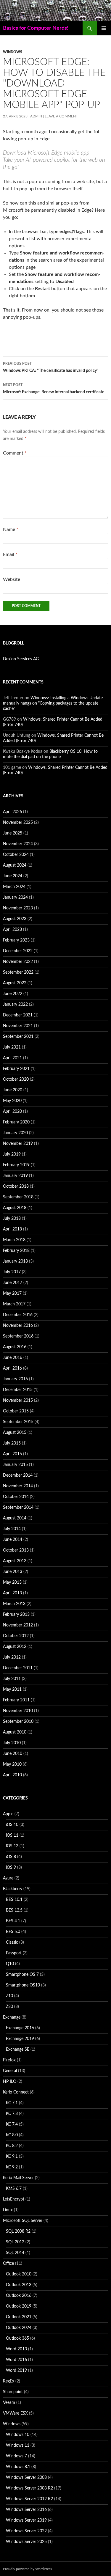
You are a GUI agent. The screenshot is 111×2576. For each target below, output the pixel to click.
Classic (12, 1942)
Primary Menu (104, 28)
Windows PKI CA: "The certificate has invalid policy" (51, 367)
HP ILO (10, 2082)
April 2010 (12, 1775)
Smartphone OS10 (23, 1985)
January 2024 (15, 898)
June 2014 (13, 1540)
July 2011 (12, 1679)
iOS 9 (11, 1868)
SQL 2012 (15, 2242)
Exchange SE (18, 2050)
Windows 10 (18, 2435)
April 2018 (12, 1229)
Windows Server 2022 (26, 2531)
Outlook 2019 (19, 2306)
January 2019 (15, 1176)
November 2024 (18, 844)
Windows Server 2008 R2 (29, 2488)
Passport (14, 1953)
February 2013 (16, 1615)
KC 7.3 (12, 2114)
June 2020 (13, 1090)
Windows (13, 52)
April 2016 (12, 1368)
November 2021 (18, 1026)
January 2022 (15, 1005)
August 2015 (15, 1433)
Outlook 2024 (19, 2328)
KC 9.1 (12, 2157)
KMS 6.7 (14, 2189)
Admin (36, 116)
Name (11, 529)
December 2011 (18, 1668)
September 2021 (18, 1037)
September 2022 (18, 972)
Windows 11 (18, 2445)
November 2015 (18, 1401)
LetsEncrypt (14, 2199)
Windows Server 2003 (26, 2478)
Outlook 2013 (19, 2285)
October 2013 (16, 1550)
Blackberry (13, 1889)
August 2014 (15, 1518)
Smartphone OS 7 (22, 1975)
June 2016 (13, 1358)
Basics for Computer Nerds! (36, 28)
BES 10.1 (14, 1900)
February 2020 (16, 1122)
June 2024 (13, 876)
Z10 (9, 1996)
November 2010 (18, 1711)
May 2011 (12, 1689)
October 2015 (16, 1411)
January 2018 (15, 1261)
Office (8, 2264)
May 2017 (12, 1293)
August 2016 (15, 1347)
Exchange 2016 (20, 2028)
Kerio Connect (16, 2092)
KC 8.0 (12, 2135)
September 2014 (18, 1508)
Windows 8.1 (18, 2467)
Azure (8, 1878)
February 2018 (16, 1251)
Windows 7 (16, 2456)
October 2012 (16, 1636)
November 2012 (18, 1625)
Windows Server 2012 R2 (29, 2499)
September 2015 (18, 1422)
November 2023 (18, 908)
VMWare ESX (15, 2413)
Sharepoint (13, 2392)
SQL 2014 (15, 2253)
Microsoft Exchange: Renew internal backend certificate (54, 389)
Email (10, 554)
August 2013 (15, 1561)
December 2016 (18, 1315)
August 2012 (15, 1647)
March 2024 (14, 887)
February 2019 (16, 1165)
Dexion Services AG (21, 659)
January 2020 (15, 1133)
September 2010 (18, 1722)
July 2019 (12, 1154)
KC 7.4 (12, 2124)
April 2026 (12, 812)
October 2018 (16, 1186)
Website (12, 579)
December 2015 (18, 1390)
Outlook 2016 (19, 2296)
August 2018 (15, 1208)
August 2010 (15, 1732)
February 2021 (16, 1069)
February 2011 (16, 1700)
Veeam (9, 2403)
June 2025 (13, 833)
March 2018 (14, 1240)
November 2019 (18, 1144)
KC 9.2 (12, 2167)
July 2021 (12, 1047)
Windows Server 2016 (26, 2510)
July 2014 (12, 1529)
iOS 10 (12, 1825)
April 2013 (12, 1593)
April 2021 (12, 1058)
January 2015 (15, 1465)
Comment (15, 453)
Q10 (10, 1964)
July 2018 (12, 1219)
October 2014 (16, 1497)
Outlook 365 (17, 2338)
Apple (8, 1814)
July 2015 (12, 1443)
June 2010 (13, 1754)
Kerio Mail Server (18, 2178)
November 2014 (18, 1486)
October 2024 (16, 855)
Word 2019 (16, 2371)
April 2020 (12, 1112)
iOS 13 (12, 1846)
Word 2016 (16, 2360)
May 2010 (12, 1764)
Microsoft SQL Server (23, 2221)
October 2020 (16, 1079)
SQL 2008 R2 (18, 2231)
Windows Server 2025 (26, 2542)
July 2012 (12, 1657)
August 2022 (15, 983)
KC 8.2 (12, 2146)
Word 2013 (16, 2349)
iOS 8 (11, 1857)
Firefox (9, 2060)
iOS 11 (12, 1835)
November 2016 (18, 1326)
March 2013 (14, 1604)
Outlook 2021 (19, 2317)
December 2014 (18, 1475)
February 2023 (16, 940)
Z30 (9, 2007)
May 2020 (12, 1101)
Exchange (12, 2017)
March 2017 (14, 1304)
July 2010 (12, 1743)
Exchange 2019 (20, 2039)
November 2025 (18, 823)
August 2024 (15, 865)
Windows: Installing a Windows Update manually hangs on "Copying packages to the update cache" (53, 703)
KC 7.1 (12, 2103)
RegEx (9, 2381)
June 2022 (13, 994)
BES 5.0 (13, 1932)
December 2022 (18, 951)
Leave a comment (61, 116)
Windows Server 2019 (26, 2520)
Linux (8, 2210)
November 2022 (18, 962)
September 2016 (18, 1336)
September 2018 (18, 1197)
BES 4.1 (13, 1921)
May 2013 (12, 1582)
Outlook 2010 (19, 2274)
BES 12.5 (14, 1910)
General (10, 2071)
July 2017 (12, 1272)
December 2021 (18, 1015)
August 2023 (15, 919)
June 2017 (13, 1283)
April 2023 (12, 930)
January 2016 (15, 1379)
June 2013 (13, 1572)
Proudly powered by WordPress (27, 2569)
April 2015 (12, 1454)
